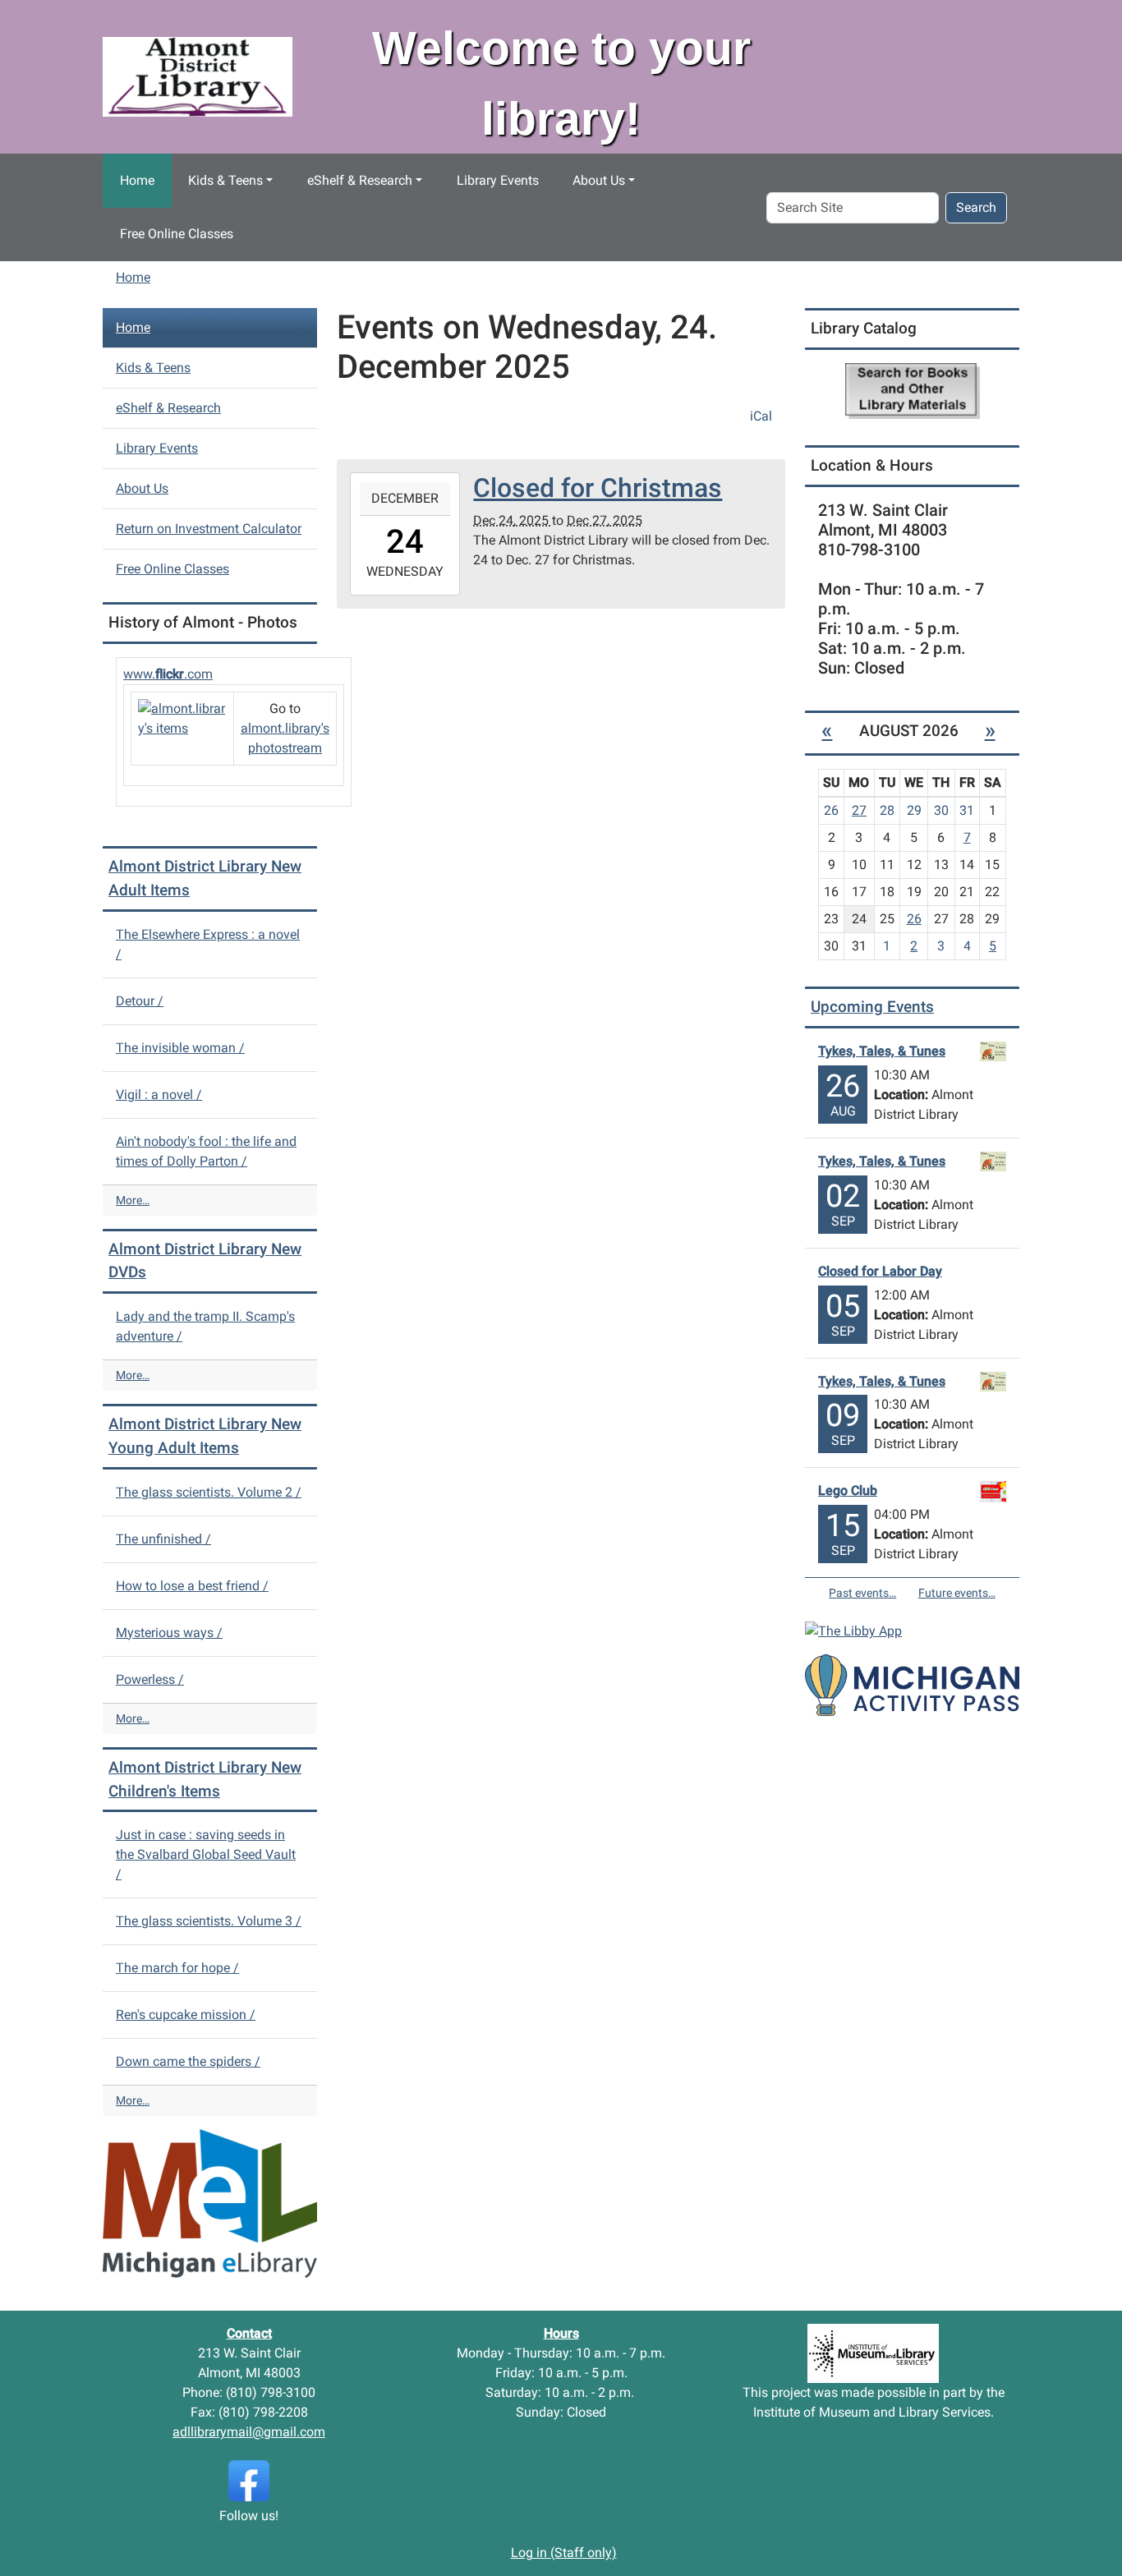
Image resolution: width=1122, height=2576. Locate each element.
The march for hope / (177, 1968)
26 (914, 919)
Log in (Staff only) (564, 2553)
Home (137, 180)
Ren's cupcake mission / (186, 2015)
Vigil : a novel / (159, 1095)
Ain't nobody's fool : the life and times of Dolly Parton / (206, 1151)
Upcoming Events (872, 1007)
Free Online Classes (177, 234)
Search (976, 207)
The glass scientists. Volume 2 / (209, 1492)
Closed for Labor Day (880, 1271)
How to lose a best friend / (192, 1586)
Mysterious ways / (169, 1633)
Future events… (957, 1593)
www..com (168, 674)
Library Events (498, 180)
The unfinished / (163, 1539)
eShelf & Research (360, 180)
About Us (599, 180)
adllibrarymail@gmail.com (249, 2432)
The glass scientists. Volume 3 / (209, 1921)
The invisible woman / (180, 1048)
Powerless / (150, 1679)
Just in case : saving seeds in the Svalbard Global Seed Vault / (206, 1854)
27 (859, 810)
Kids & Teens (225, 180)
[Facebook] (249, 2480)
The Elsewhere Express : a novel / (208, 944)
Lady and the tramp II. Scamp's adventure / (205, 1326)
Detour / (140, 1001)
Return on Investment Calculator (209, 529)
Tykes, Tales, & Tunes (882, 1051)
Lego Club (848, 1490)
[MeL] (210, 2203)
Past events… (862, 1593)
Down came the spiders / (188, 2061)
